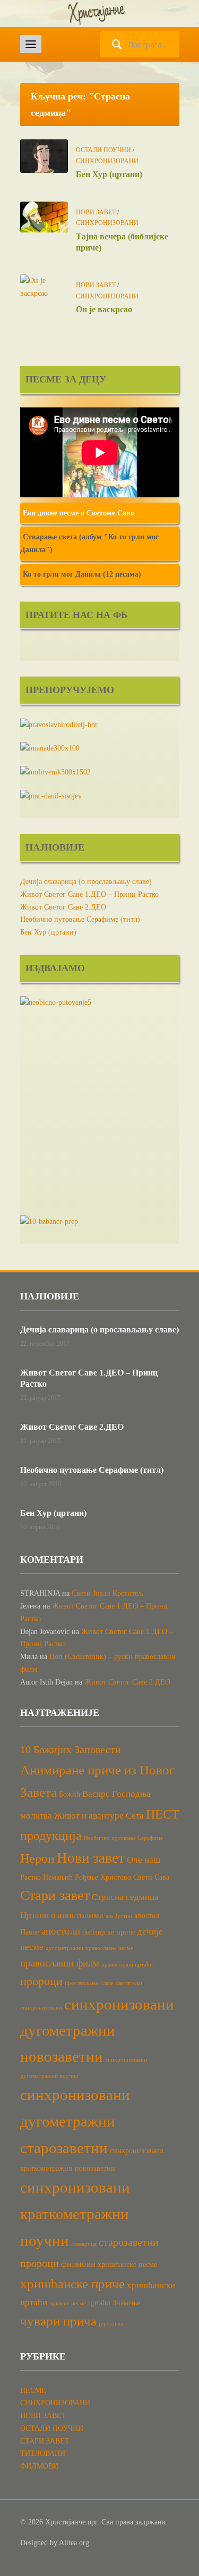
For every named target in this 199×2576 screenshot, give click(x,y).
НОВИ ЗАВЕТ (96, 212)
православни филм (60, 1963)
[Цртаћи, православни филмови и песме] (100, 13)
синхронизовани (41, 2008)
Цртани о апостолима (62, 1915)
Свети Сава (151, 1877)
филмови (78, 2264)
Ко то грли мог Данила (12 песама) (82, 574)
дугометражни (64, 1948)
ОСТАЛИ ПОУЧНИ (103, 150)
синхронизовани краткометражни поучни (75, 2214)
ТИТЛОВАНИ (43, 2453)
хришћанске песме (127, 2264)
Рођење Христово (103, 1877)
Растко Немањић (46, 1877)
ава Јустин (119, 1916)
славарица (84, 2244)
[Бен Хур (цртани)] (44, 156)
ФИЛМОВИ (39, 2466)
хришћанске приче (72, 2284)
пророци (41, 1981)
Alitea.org (74, 2543)
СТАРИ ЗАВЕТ (45, 2441)
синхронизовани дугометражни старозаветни (75, 2121)
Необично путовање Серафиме (123, 1838)
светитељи (129, 1983)
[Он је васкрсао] (44, 286)
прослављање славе (89, 1983)
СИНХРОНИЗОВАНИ (107, 161)
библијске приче (109, 1932)
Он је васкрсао (104, 309)
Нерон (37, 1858)
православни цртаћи (127, 1965)
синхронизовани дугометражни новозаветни (97, 2030)
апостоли (61, 1931)
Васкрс (96, 1794)
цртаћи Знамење (114, 2303)
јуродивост (113, 2324)
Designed (34, 2543)
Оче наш (144, 1860)
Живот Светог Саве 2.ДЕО (63, 907)
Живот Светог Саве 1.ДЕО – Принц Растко (89, 894)
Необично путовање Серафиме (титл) (80, 919)
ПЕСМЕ (33, 2391)
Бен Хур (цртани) (109, 174)
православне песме (109, 1948)
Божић (70, 1794)
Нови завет (91, 1858)
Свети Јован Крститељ (107, 1593)
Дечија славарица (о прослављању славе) (86, 882)
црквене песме (68, 2303)
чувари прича (58, 2321)
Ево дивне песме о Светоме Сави (79, 513)
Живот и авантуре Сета (99, 1816)
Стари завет (55, 1895)
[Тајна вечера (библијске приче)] (44, 216)
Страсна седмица (125, 1897)
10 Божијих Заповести (71, 1749)
